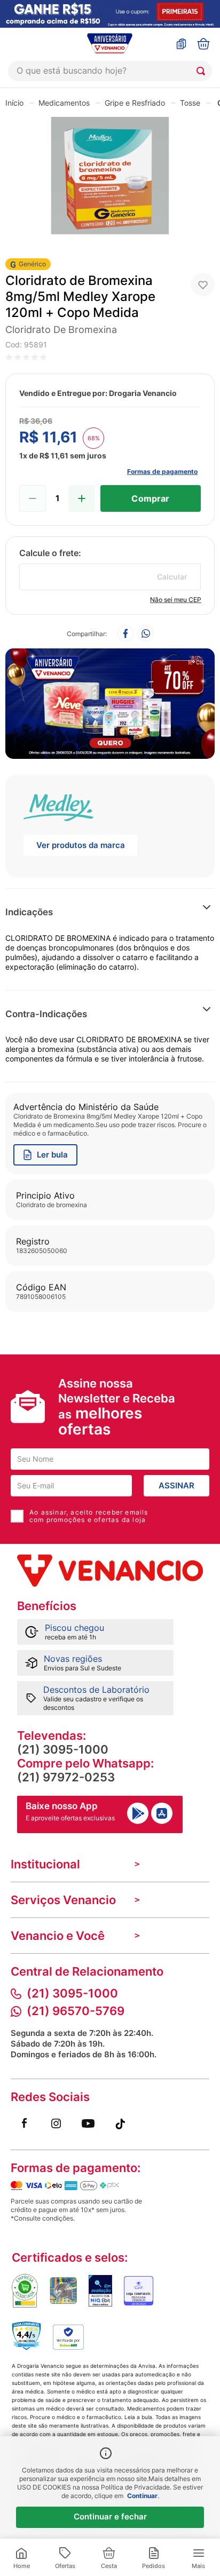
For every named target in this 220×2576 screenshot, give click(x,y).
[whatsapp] (146, 634)
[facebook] (125, 634)
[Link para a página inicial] (14, 102)
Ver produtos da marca (81, 845)
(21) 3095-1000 (63, 1749)
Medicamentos (64, 103)
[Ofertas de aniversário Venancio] (110, 701)
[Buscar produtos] (203, 71)
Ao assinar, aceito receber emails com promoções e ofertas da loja (89, 1516)
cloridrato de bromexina (61, 330)
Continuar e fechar (110, 2516)
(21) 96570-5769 (76, 2011)
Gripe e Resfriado (135, 103)
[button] (171, 912)
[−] (33, 498)
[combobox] (110, 71)
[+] (82, 498)
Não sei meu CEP (176, 600)
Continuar (142, 2496)
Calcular (172, 577)
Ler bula (52, 1155)
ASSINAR (176, 1485)
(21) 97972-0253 (66, 1777)
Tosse (190, 103)
